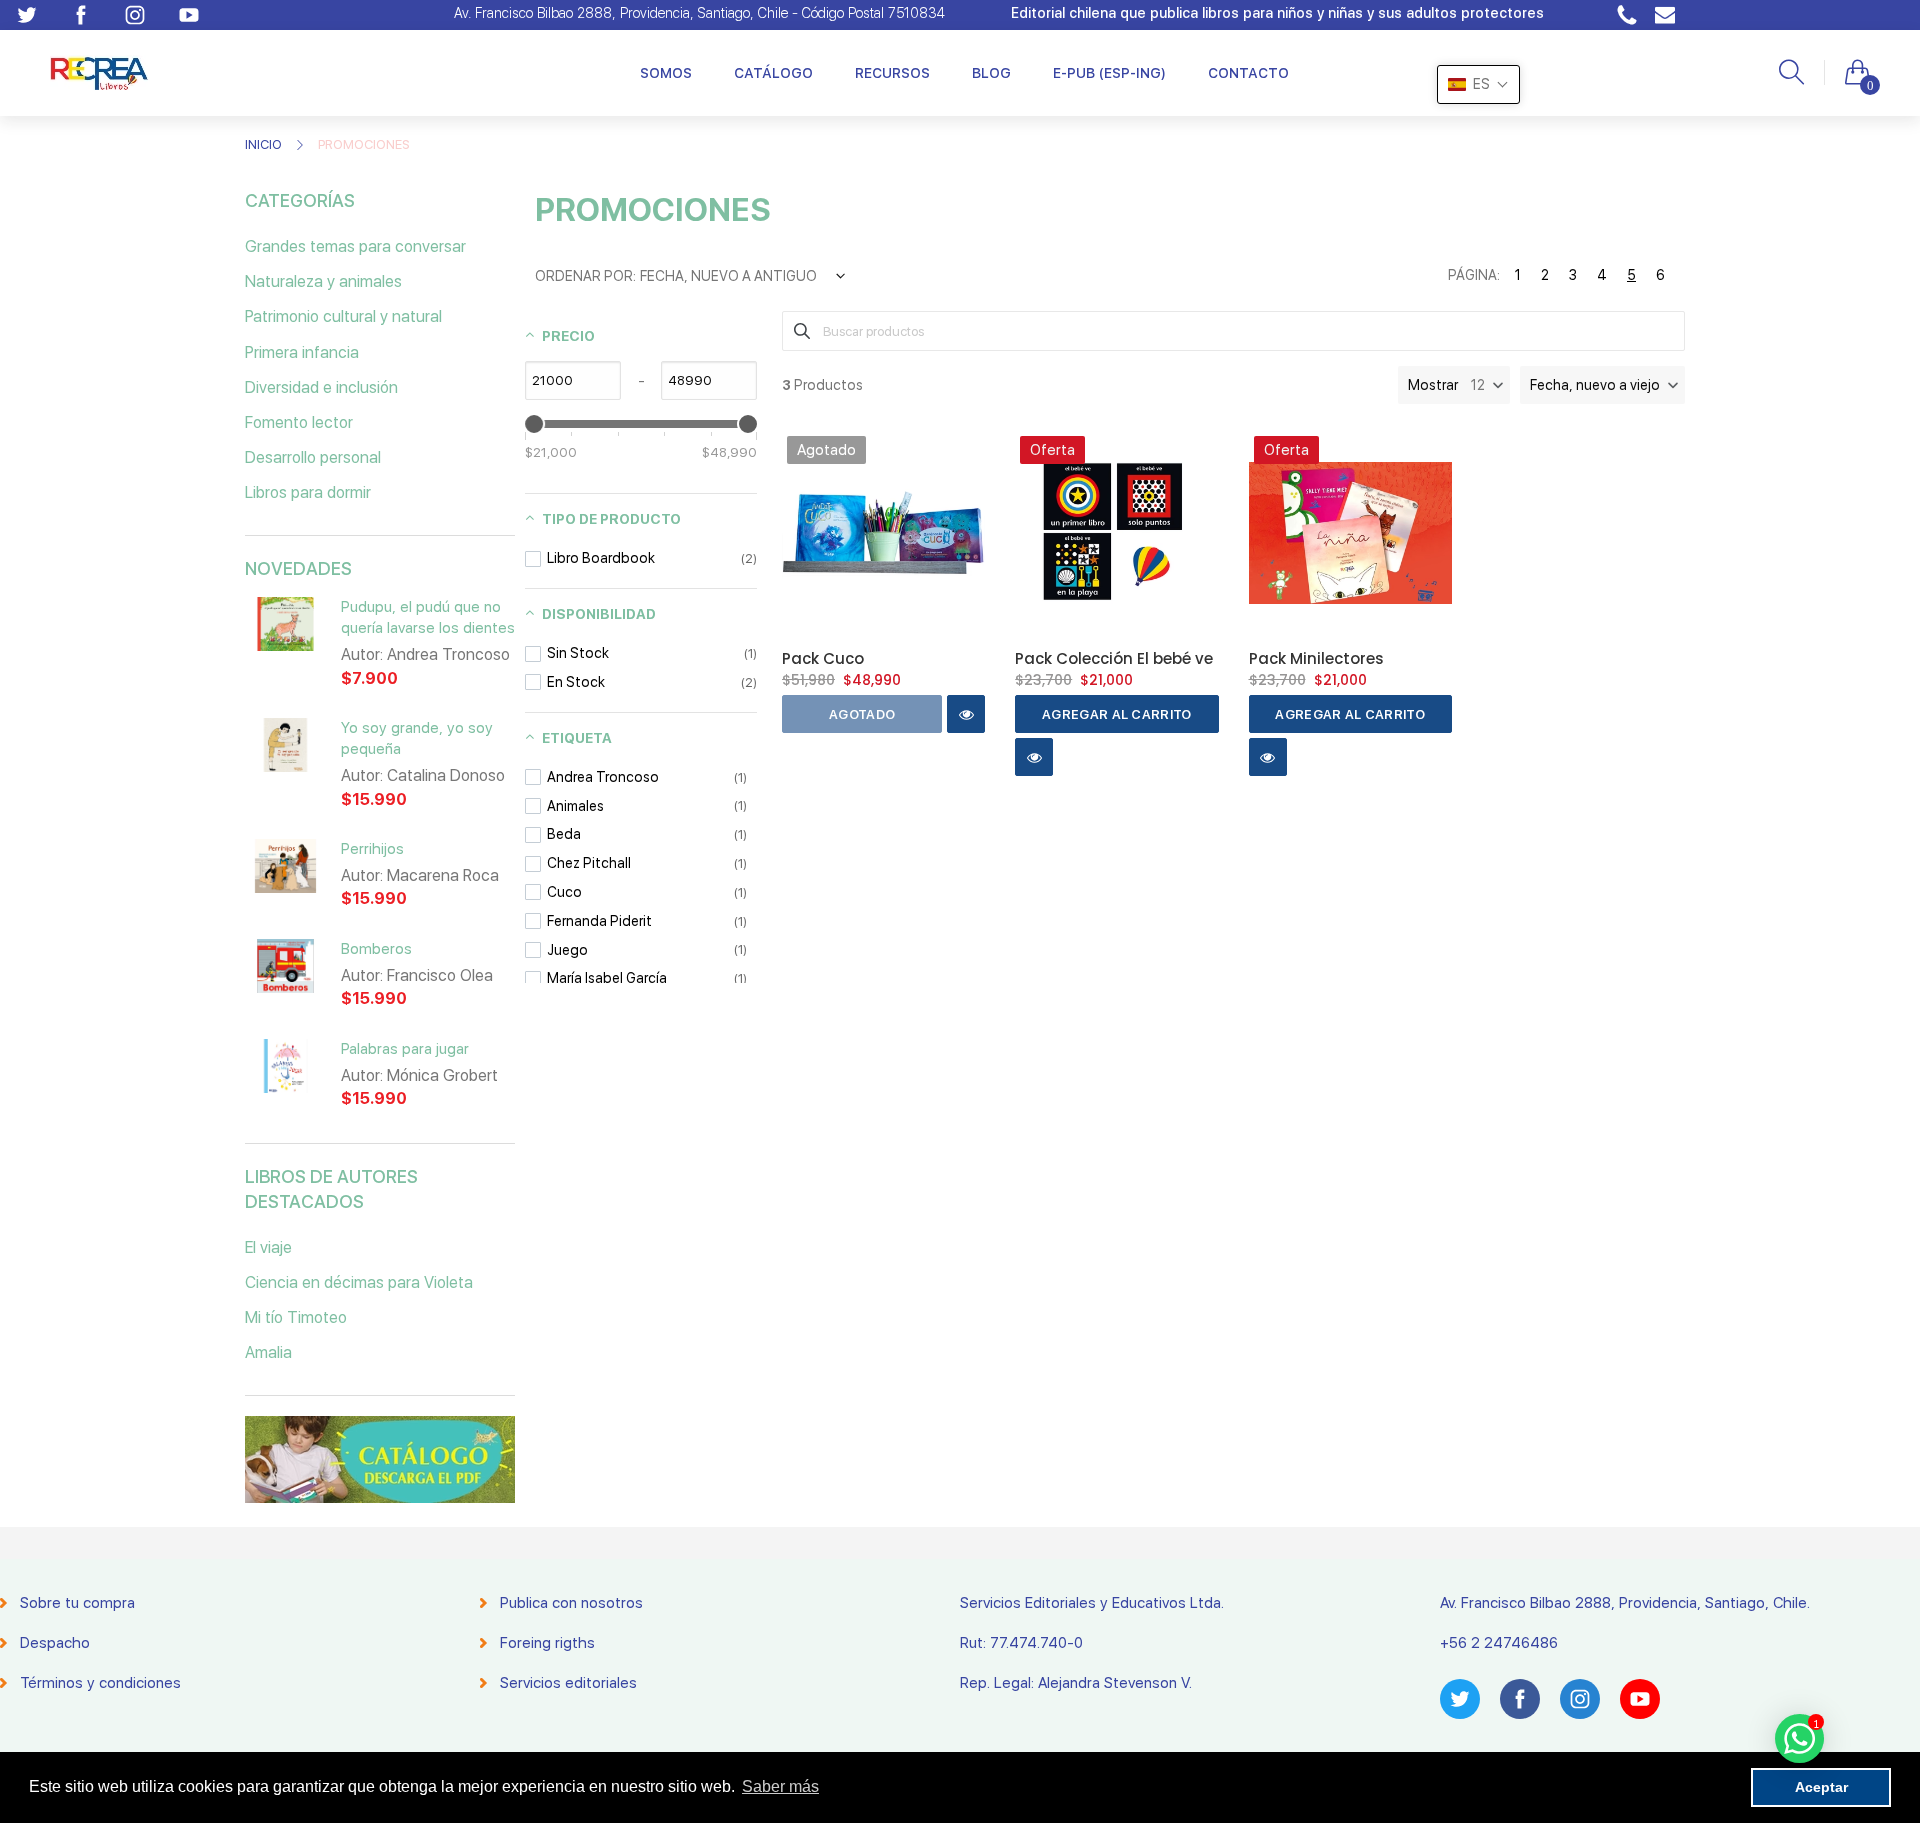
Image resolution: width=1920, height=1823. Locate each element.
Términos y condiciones (100, 1683)
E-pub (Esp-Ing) (1109, 73)
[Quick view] (966, 714)
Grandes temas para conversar (355, 246)
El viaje (268, 1247)
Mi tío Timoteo (296, 1317)
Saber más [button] (780, 1786)
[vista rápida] (285, 636)
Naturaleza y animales (323, 281)
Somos (666, 73)
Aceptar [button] (1821, 1787)
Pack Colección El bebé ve (1114, 658)
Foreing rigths (547, 1643)
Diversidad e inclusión (321, 387)
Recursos (892, 73)
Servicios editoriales (568, 1683)
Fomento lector (299, 422)
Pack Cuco (823, 658)
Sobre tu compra (77, 1603)
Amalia (268, 1352)
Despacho (55, 1643)
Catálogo (773, 73)
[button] (1602, 385)
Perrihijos (372, 849)
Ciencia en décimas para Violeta (359, 1282)
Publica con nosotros (571, 1603)
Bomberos (376, 949)
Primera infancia (302, 352)
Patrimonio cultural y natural (343, 316)
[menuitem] (666, 73)
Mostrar (1433, 385)
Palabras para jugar (405, 1049)
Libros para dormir (308, 492)
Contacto (1248, 73)
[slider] (534, 424)
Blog (991, 73)
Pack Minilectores (1316, 658)
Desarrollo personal (313, 457)
